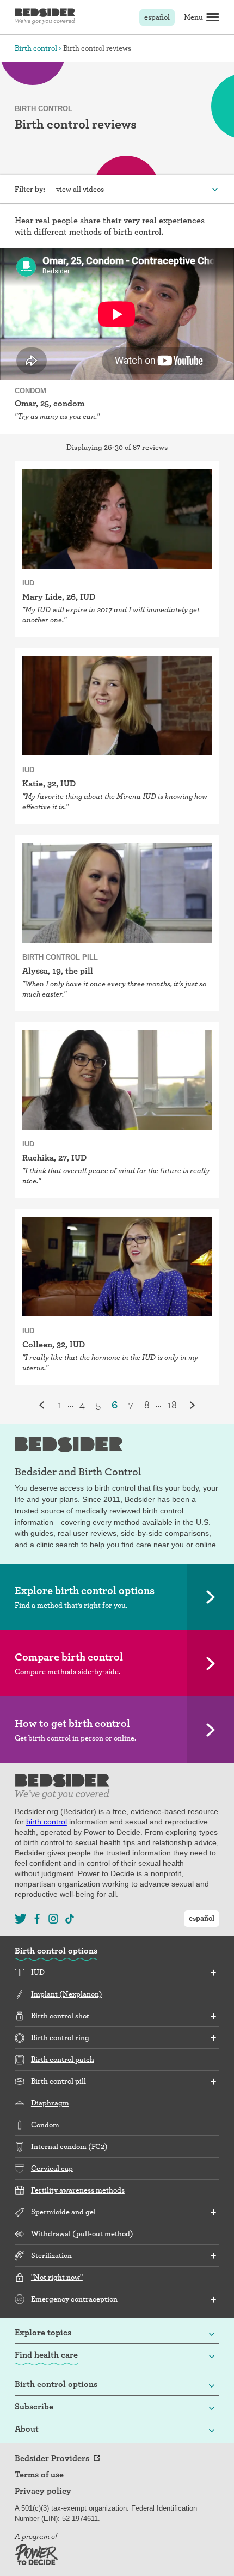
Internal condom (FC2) (69, 2146)
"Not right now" (57, 2277)
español (157, 17)
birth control (47, 1822)
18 (172, 1405)
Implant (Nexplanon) (67, 1994)
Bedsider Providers (52, 2458)
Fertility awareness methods (78, 2190)
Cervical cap (52, 2168)
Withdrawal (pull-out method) (82, 2233)
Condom (45, 2125)
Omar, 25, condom (50, 403)
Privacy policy (43, 2491)
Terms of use (39, 2475)
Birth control (36, 48)
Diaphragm (50, 2103)
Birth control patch (63, 2059)
